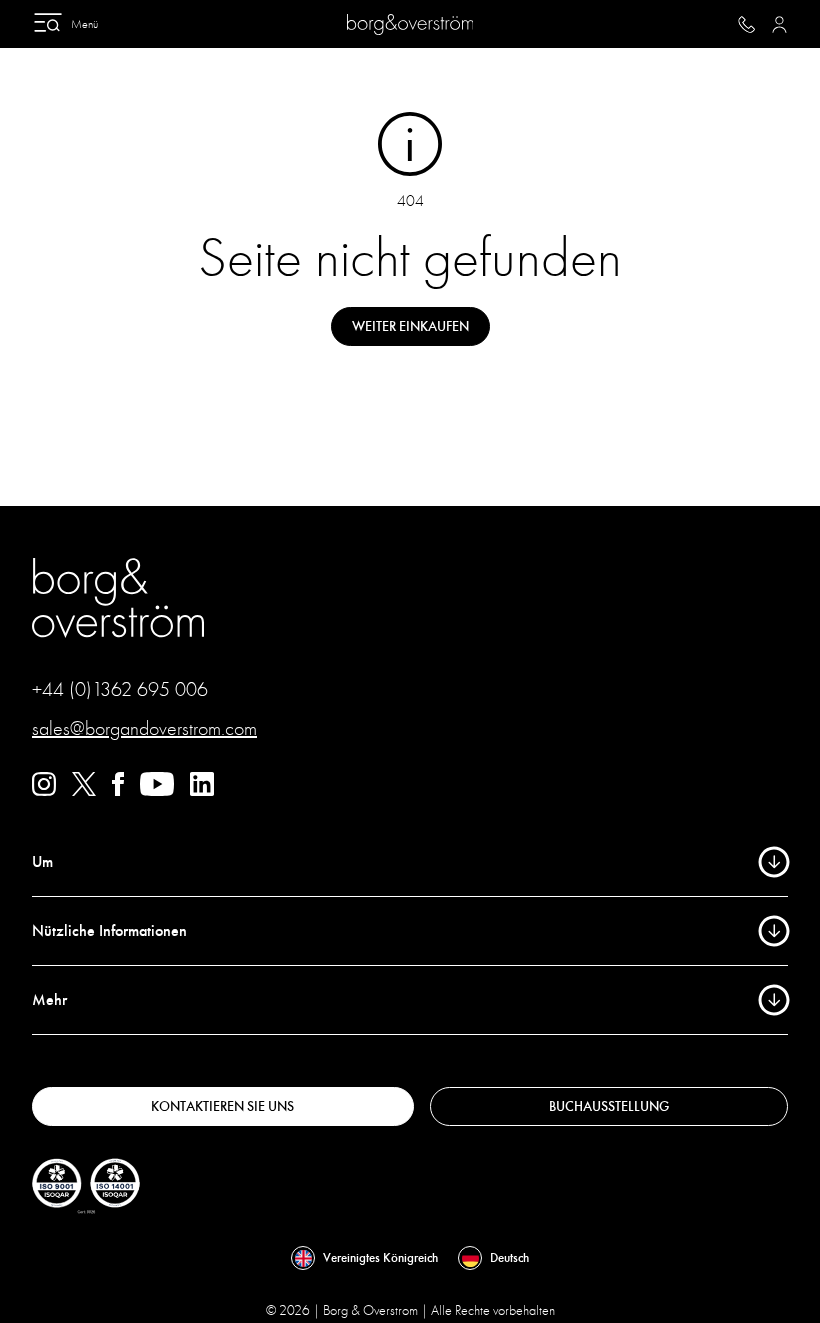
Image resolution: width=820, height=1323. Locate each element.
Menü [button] (84, 24)
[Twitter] (84, 791)
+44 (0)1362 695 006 (120, 689)
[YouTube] (157, 791)
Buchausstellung (609, 1106)
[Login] (779, 24)
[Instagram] (44, 791)
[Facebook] (118, 791)
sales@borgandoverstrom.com (144, 728)
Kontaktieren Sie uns (222, 1106)
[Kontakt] (746, 24)
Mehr (49, 1000)
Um (42, 862)
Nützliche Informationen (109, 931)
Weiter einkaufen (410, 326)
